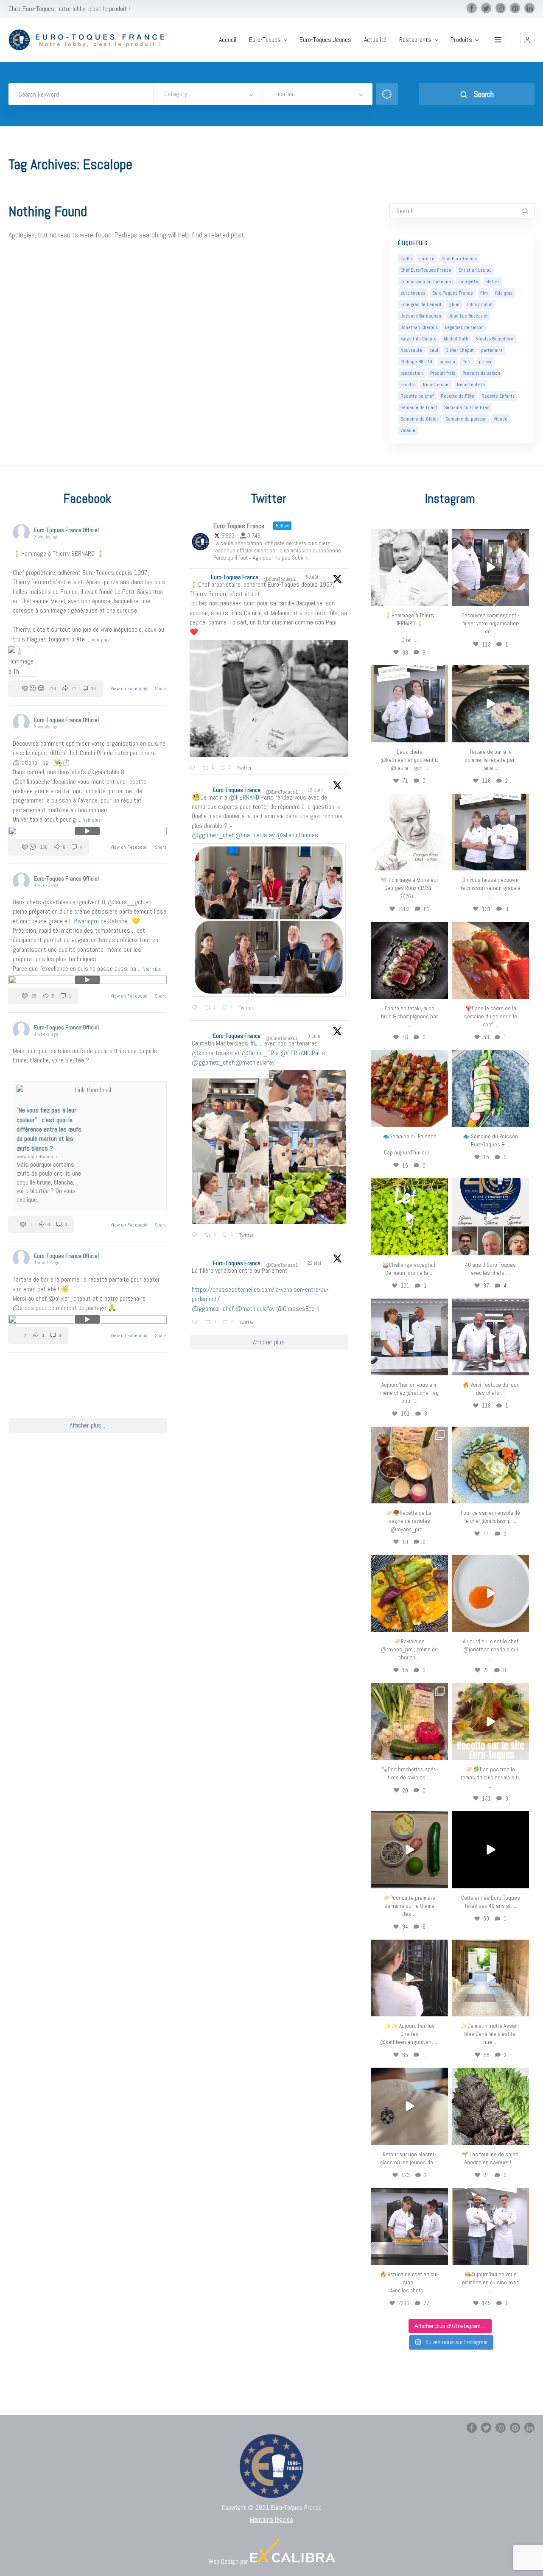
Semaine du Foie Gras (467, 407)
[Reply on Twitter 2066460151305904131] (196, 1008)
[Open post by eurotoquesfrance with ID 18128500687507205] (409, 1978)
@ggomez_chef (213, 835)
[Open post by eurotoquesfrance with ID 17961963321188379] (491, 567)
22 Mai (315, 1263)
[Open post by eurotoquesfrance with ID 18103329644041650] (409, 1089)
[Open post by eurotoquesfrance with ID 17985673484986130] (491, 1722)
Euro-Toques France (453, 293)
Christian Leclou (475, 270)
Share (161, 689)
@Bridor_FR (258, 1053)
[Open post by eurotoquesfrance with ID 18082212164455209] (491, 1465)
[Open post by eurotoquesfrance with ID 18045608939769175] (491, 1850)
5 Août (313, 577)
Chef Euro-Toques (459, 259)
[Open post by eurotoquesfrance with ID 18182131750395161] (409, 1217)
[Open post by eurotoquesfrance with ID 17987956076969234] (491, 2106)
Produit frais (443, 373)
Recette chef (436, 385)
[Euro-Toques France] (90, 40)
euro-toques (413, 293)
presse (486, 362)
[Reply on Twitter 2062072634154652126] (196, 1235)
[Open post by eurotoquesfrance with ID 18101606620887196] (491, 832)
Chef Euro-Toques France (426, 270)
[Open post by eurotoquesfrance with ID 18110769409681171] (491, 1593)
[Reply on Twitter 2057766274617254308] (196, 1323)
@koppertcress (212, 1053)
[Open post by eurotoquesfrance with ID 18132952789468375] (491, 2226)
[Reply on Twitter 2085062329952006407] (194, 769)
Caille (406, 259)
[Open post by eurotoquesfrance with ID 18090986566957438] (409, 2226)
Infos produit (480, 304)
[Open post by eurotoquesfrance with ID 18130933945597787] (491, 1217)
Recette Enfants (498, 396)
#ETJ (256, 1043)
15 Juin (316, 790)
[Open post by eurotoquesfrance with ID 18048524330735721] (409, 1593)
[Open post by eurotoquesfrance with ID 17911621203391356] (409, 1465)
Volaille (408, 430)
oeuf (434, 350)
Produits (461, 40)
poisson (447, 362)
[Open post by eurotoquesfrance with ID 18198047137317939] (491, 960)
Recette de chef (417, 396)
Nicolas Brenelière (494, 339)
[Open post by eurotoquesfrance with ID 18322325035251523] (491, 1337)
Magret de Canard (418, 339)
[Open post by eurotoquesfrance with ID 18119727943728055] (491, 1978)
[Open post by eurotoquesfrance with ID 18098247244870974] (409, 1722)
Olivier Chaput (460, 350)
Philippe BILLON (416, 362)
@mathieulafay (255, 835)
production (412, 373)
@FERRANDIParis (251, 797)
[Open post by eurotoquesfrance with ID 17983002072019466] (409, 832)
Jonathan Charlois (419, 327)
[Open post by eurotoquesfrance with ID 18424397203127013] (409, 1850)
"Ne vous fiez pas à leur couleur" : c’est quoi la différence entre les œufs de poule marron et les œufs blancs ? (49, 1129)
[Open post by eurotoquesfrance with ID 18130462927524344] (491, 1089)
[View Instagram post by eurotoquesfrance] (440, 598)
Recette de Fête (458, 396)
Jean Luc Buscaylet (468, 316)
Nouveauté (411, 350)
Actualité (375, 40)
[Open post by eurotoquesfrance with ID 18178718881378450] (409, 2106)
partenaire (492, 350)
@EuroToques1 (280, 579)
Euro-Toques (265, 40)
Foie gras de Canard (421, 304)
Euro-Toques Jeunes (325, 40)
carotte (427, 259)
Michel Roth (456, 339)
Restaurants (415, 40)
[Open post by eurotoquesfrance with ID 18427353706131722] (409, 960)
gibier (454, 304)
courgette (468, 282)
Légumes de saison (464, 327)
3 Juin (315, 1036)
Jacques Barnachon (421, 316)
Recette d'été (471, 385)
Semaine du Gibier (419, 419)
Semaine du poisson (466, 419)
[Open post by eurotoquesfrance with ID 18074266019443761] (409, 704)
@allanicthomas (297, 835)
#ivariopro (86, 921)
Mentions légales (271, 2519)
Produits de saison (481, 373)
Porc (467, 362)
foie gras (504, 293)
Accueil (228, 40)
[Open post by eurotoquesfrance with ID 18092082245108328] (409, 567)
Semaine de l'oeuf (419, 407)
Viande (501, 419)
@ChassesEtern (298, 1309)
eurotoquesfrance (409, 537)
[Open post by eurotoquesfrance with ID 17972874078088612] (491, 704)
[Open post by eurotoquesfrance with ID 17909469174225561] (409, 1337)
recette (408, 385)
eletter (492, 282)
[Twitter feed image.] (269, 698)
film (484, 293)
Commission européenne (426, 282)
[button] (527, 40)
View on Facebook (130, 689)
